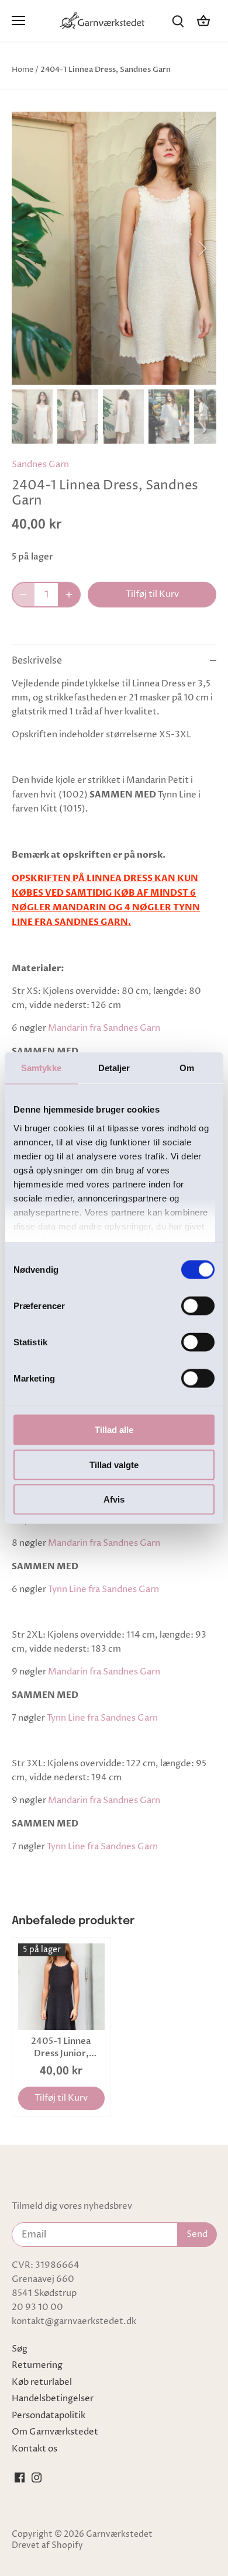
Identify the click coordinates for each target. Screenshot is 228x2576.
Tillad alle (114, 1430)
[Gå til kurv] (203, 21)
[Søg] (178, 21)
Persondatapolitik (49, 2416)
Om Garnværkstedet (55, 2432)
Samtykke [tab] (41, 1068)
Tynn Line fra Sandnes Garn (103, 1589)
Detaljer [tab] (114, 1068)
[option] (114, 248)
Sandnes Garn (40, 465)
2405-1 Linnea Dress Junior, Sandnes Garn (61, 2047)
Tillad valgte (114, 1464)
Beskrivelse (37, 661)
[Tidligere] (26, 248)
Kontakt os (34, 2449)
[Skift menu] (18, 20)
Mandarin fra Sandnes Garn (104, 1028)
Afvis (114, 1499)
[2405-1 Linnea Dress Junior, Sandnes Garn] (61, 1987)
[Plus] (69, 595)
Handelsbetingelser (53, 2399)
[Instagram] (37, 2477)
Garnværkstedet (119, 2534)
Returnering (37, 2365)
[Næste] (202, 248)
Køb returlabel (42, 2382)
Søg (20, 2349)
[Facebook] (20, 2477)
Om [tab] (187, 1068)
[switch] (198, 1306)
